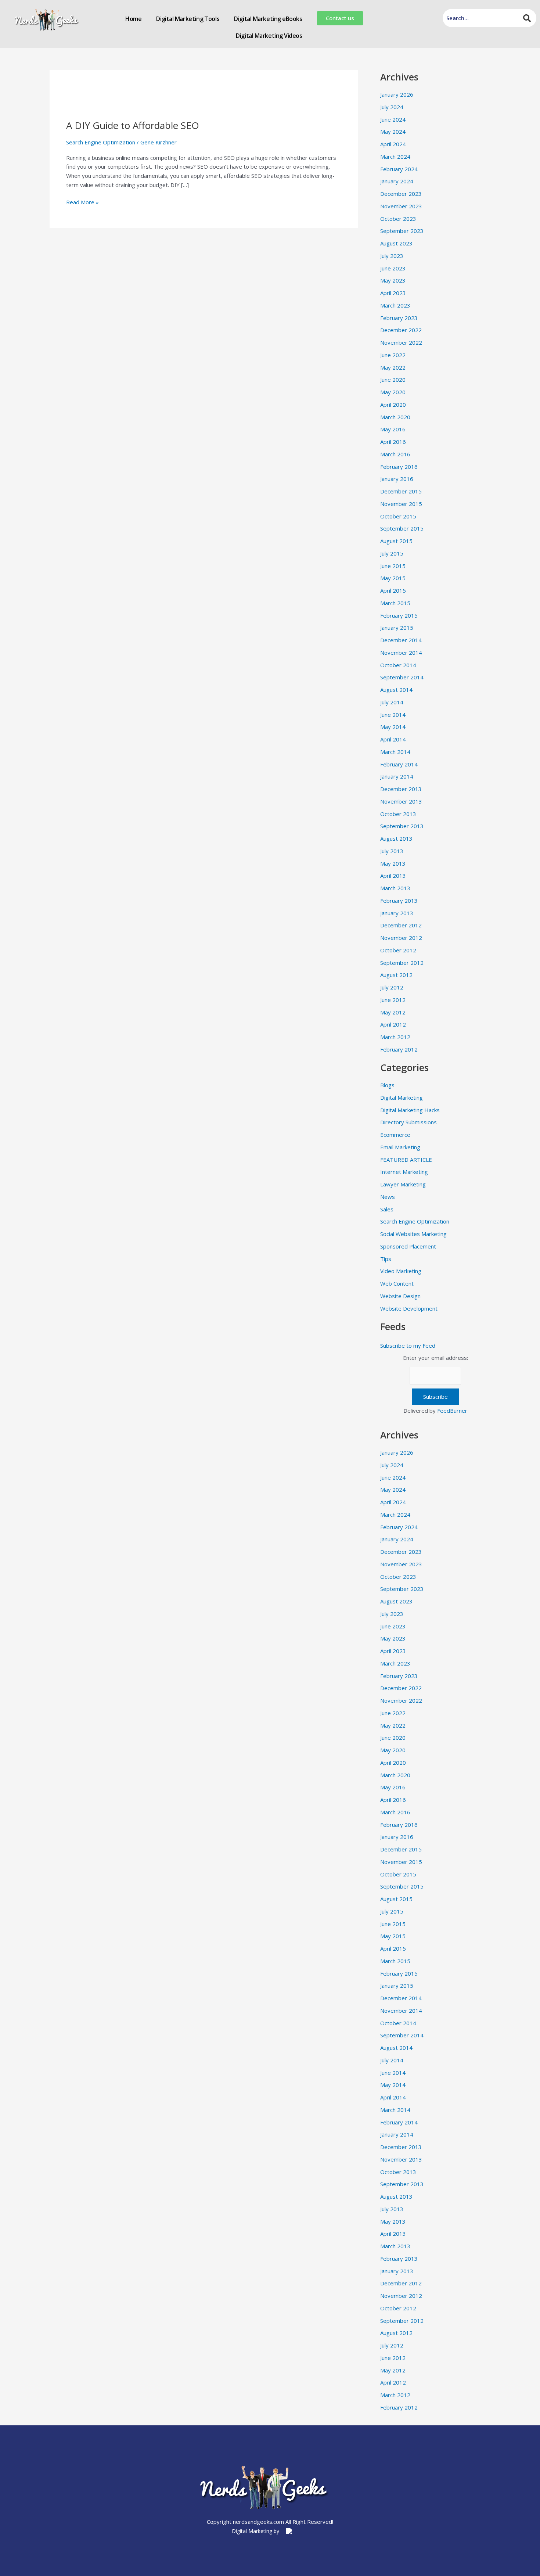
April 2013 (393, 876)
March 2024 (395, 157)
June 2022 (393, 355)
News (388, 1197)
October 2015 (398, 516)
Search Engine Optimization (101, 142)
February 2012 (399, 1049)
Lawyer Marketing (403, 1184)
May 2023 (393, 280)
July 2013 (392, 851)
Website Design (400, 1296)
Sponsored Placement (408, 1246)
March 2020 (395, 417)
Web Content (397, 1283)
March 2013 (395, 888)
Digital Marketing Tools (188, 19)
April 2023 (393, 293)
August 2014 (396, 690)
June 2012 (393, 1000)
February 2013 (399, 901)
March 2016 (395, 454)
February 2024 (399, 169)
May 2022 (393, 367)
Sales (387, 1209)
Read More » (82, 202)
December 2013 (401, 789)
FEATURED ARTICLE (406, 1160)
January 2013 (397, 913)
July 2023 (392, 256)
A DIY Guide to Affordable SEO (133, 125)
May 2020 (393, 392)
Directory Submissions (408, 1122)
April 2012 (393, 1024)
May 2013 (393, 863)
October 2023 (398, 219)
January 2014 (397, 776)
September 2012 (402, 963)
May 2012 (393, 1012)
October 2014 (398, 665)
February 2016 (399, 467)
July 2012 (392, 987)
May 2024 (393, 132)
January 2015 (397, 628)
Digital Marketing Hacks (410, 1110)
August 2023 (396, 243)
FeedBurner (452, 1411)
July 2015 (392, 553)
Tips (386, 1259)
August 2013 (396, 838)
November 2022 (401, 342)
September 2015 (402, 528)
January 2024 (397, 181)
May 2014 (393, 727)
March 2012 (395, 1037)
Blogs (387, 1085)
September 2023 (402, 231)
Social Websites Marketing (413, 1234)
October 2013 (398, 814)
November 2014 (401, 653)
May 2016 (393, 429)
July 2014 (392, 702)
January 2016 (397, 479)
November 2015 (401, 504)
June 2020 (393, 380)
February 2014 (399, 764)
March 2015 (395, 603)
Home (133, 19)
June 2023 (393, 268)
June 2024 (393, 119)
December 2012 (401, 925)
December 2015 (401, 491)
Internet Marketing (404, 1172)
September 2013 (402, 826)
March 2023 (395, 305)
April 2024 (393, 144)
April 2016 (393, 442)
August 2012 (396, 975)
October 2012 (398, 950)
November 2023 (401, 206)
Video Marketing (401, 1271)
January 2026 (397, 94)
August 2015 (396, 541)
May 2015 (393, 578)
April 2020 (393, 405)
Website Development (409, 1308)
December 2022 (401, 330)
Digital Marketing (402, 1097)
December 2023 (401, 194)
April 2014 (393, 739)
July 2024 (392, 107)
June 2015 (393, 566)
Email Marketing (400, 1147)
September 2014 (402, 677)
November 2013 (401, 801)
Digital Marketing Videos (269, 36)
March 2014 (395, 752)
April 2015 (393, 590)
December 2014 (401, 640)
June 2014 (393, 715)
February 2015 (399, 615)
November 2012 (401, 938)
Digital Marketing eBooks (268, 19)
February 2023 (399, 318)
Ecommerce (395, 1135)
